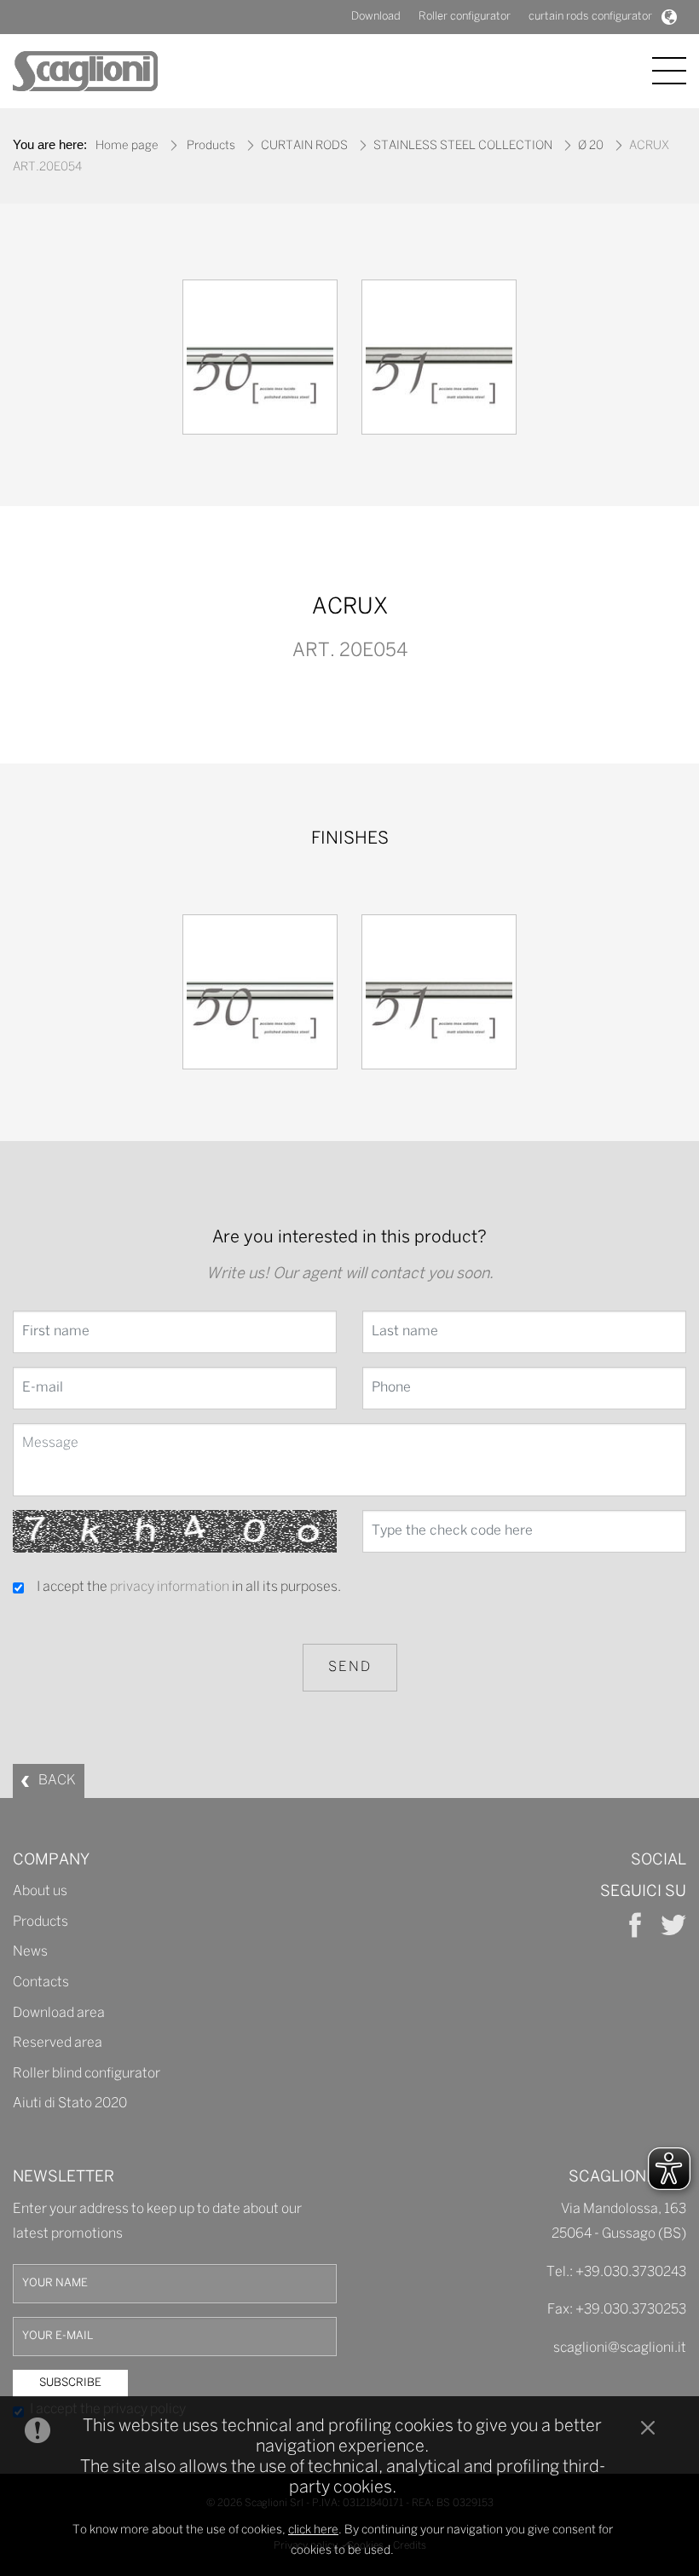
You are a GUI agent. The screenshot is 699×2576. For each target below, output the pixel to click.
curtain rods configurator (590, 17)
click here (313, 2530)
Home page (127, 146)
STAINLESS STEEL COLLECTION (463, 146)
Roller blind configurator (87, 2074)
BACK (57, 1781)
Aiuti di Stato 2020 (70, 2103)
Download (376, 17)
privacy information (170, 1587)
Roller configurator (465, 17)
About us (40, 1891)
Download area (59, 2013)
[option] (260, 361)
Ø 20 (591, 146)
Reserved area (58, 2043)
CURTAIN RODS (304, 146)
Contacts (41, 1982)
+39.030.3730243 (631, 2272)
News (30, 1952)
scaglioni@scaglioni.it (620, 2348)
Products (211, 146)
